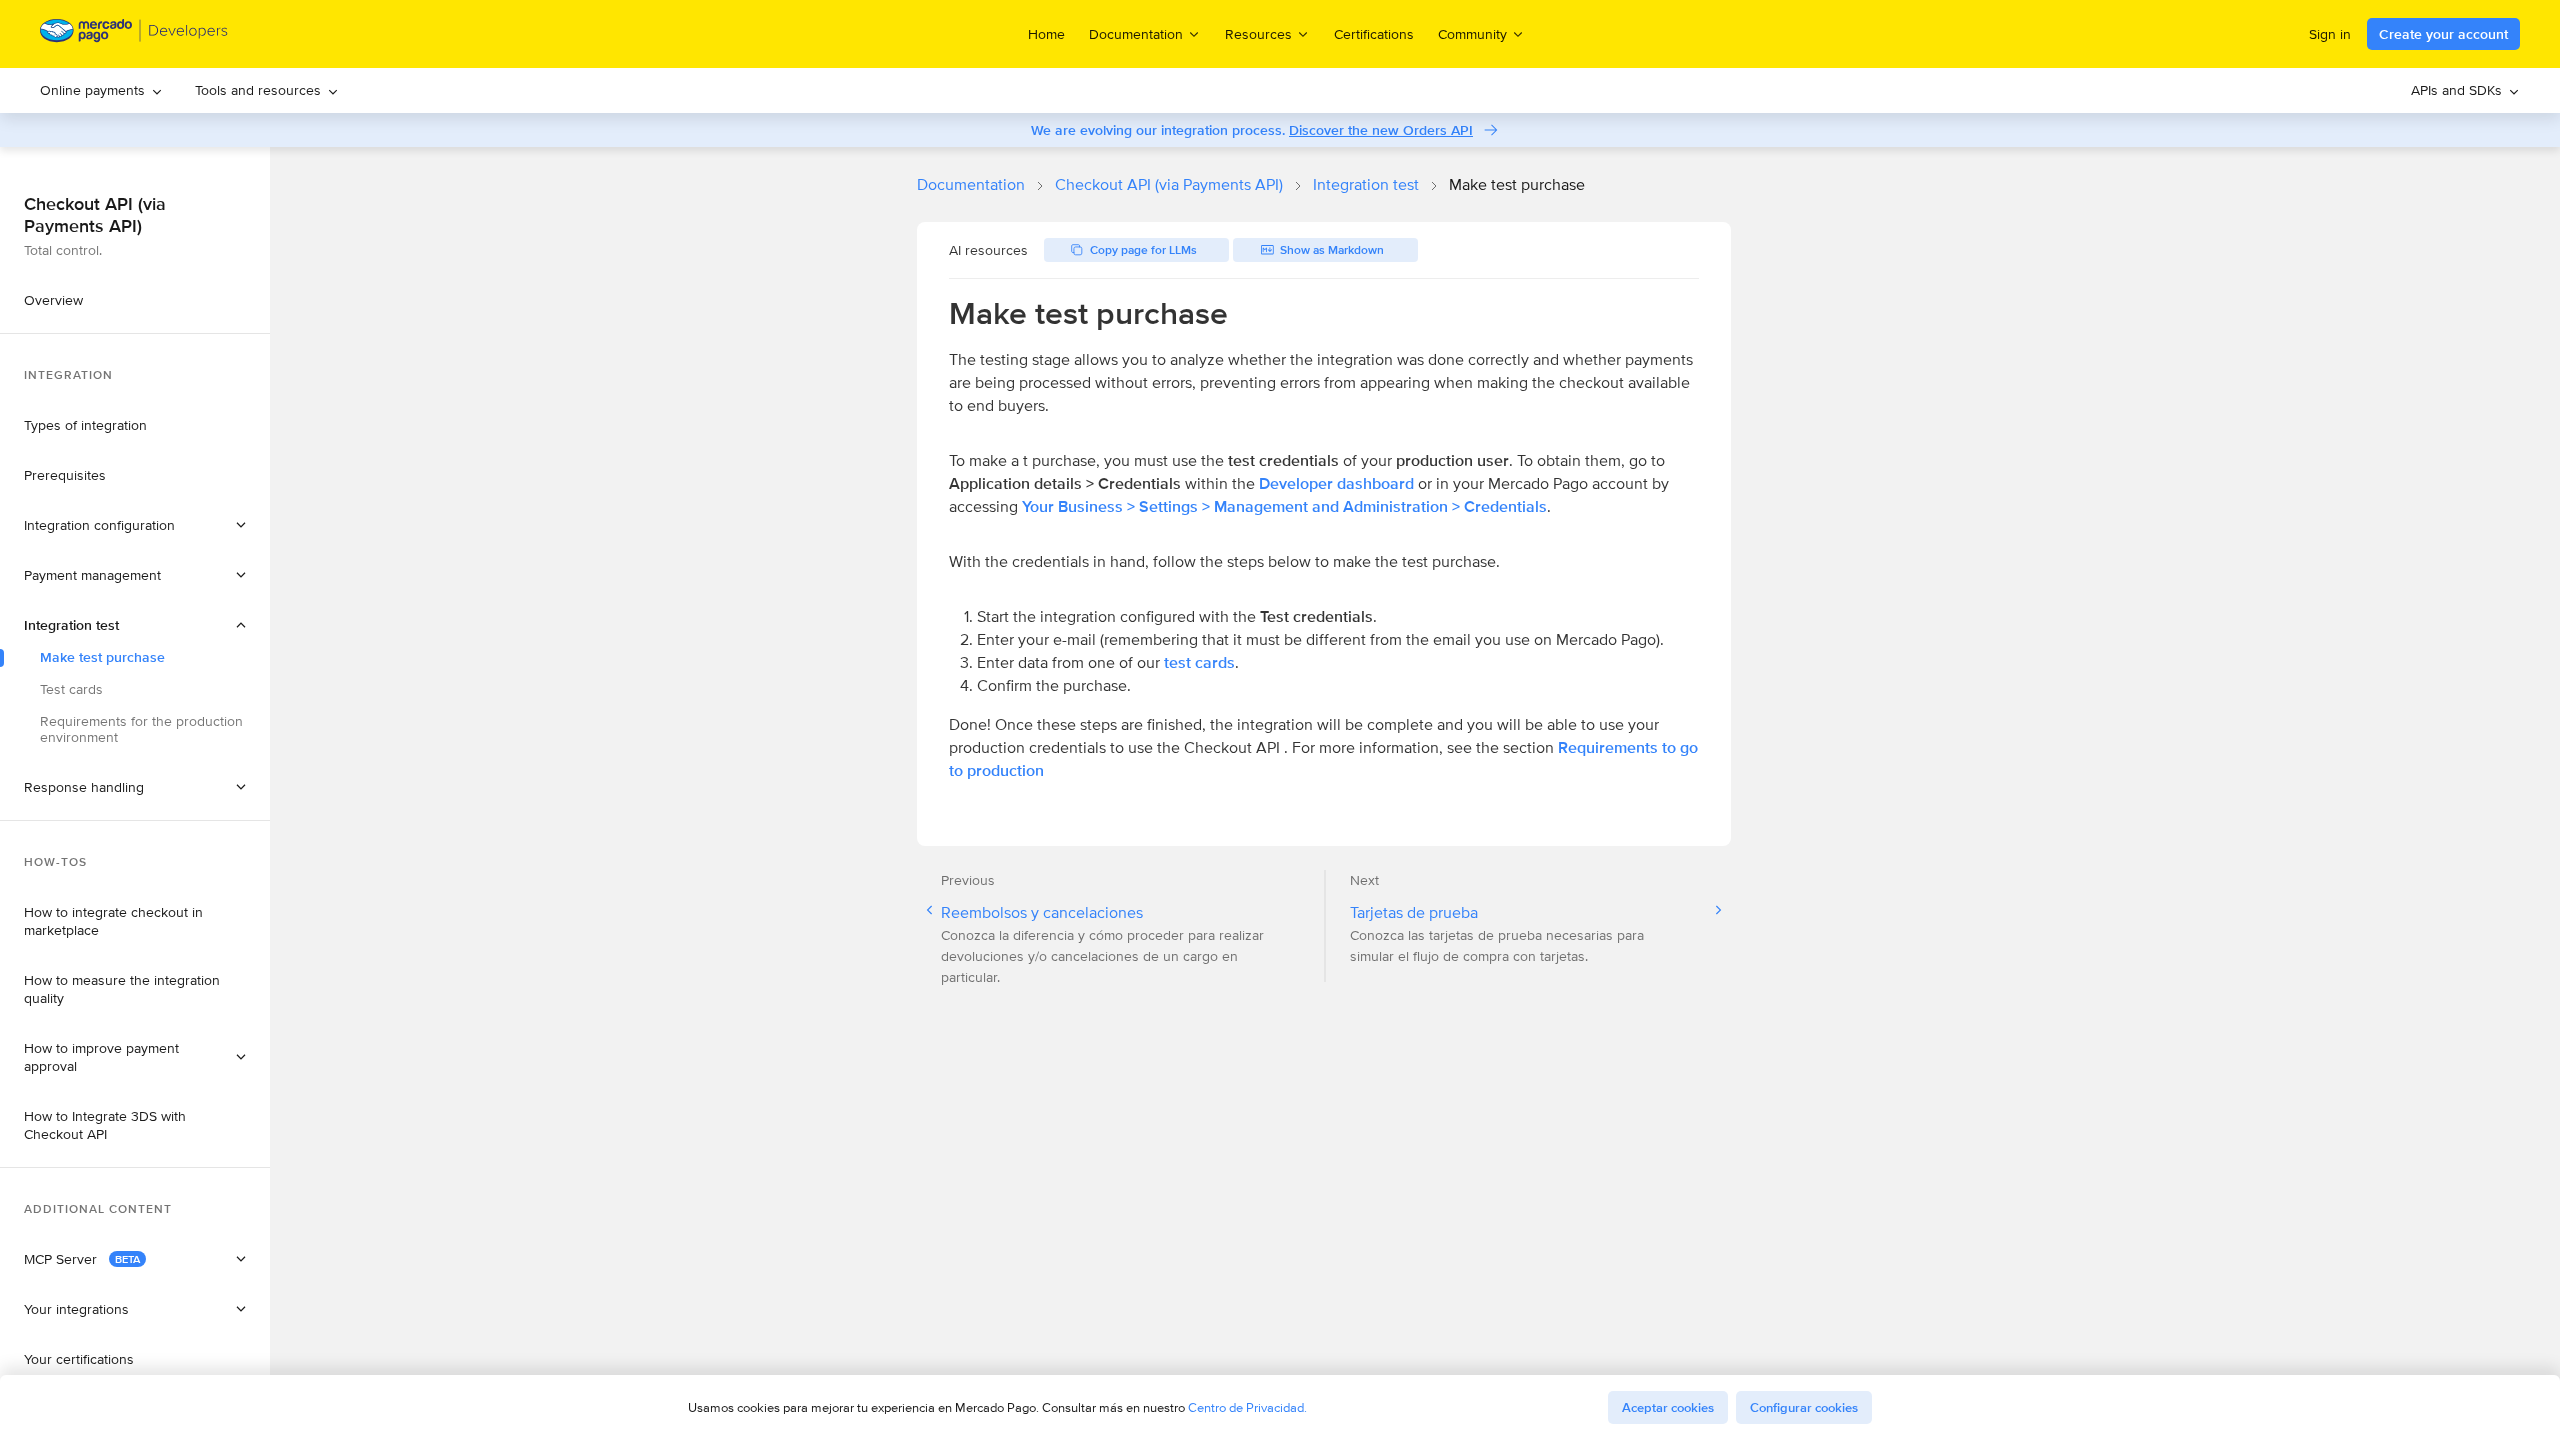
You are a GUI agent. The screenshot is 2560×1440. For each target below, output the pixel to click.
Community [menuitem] (1472, 33)
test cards (1199, 662)
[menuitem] (101, 90)
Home (1046, 34)
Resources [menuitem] (1258, 33)
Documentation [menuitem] (1136, 33)
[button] (135, 525)
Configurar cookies (1804, 1407)
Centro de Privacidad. (1247, 1407)
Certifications (1374, 34)
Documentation (971, 184)
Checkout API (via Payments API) (1169, 184)
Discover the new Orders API (1381, 130)
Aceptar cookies (1668, 1407)
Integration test (1366, 184)
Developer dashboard (1336, 483)
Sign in (2330, 34)
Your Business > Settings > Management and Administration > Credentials (1284, 506)
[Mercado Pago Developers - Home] (134, 34)
